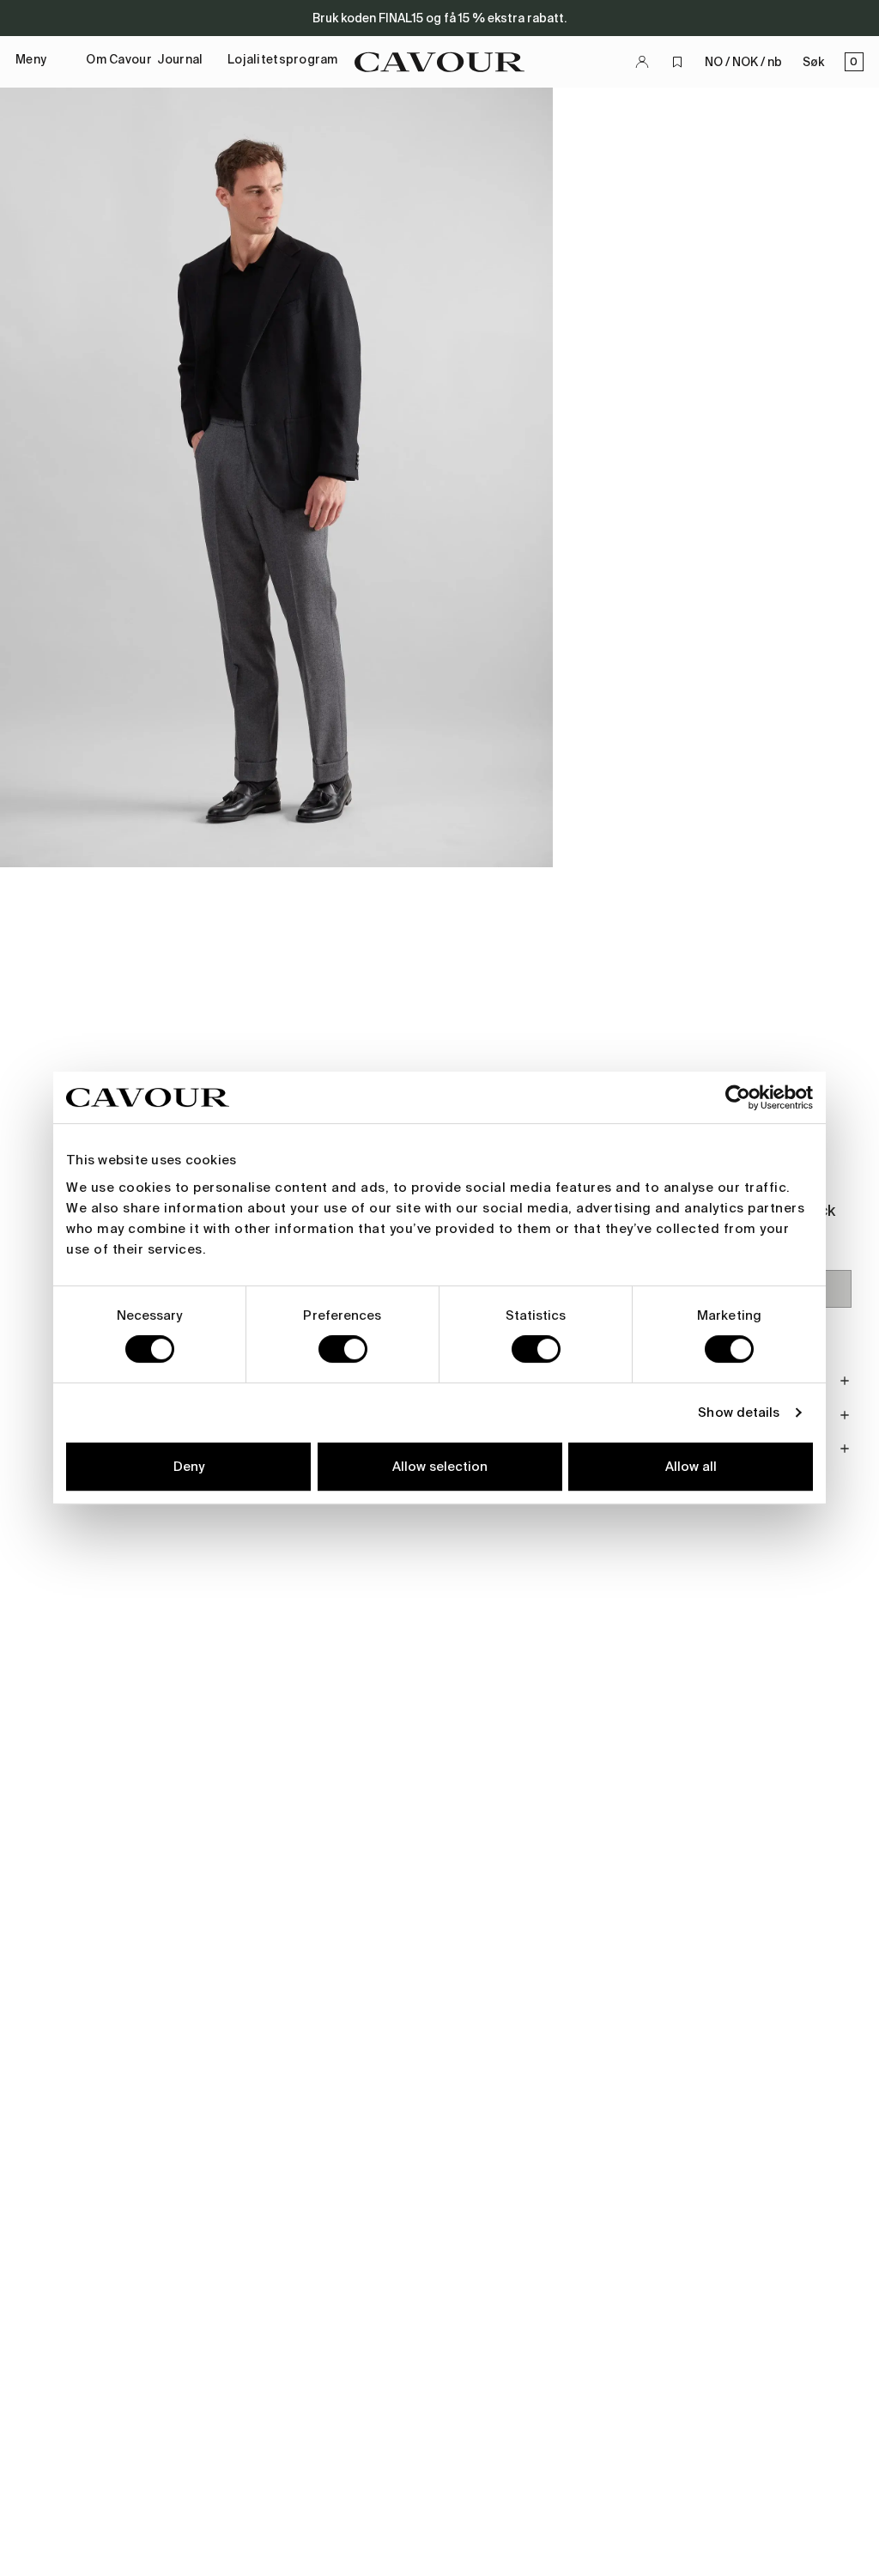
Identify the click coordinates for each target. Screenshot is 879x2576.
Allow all (691, 1467)
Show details (739, 1413)
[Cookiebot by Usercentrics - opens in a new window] (738, 1097)
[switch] (343, 1349)
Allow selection (440, 1467)
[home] (439, 62)
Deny (189, 1467)
